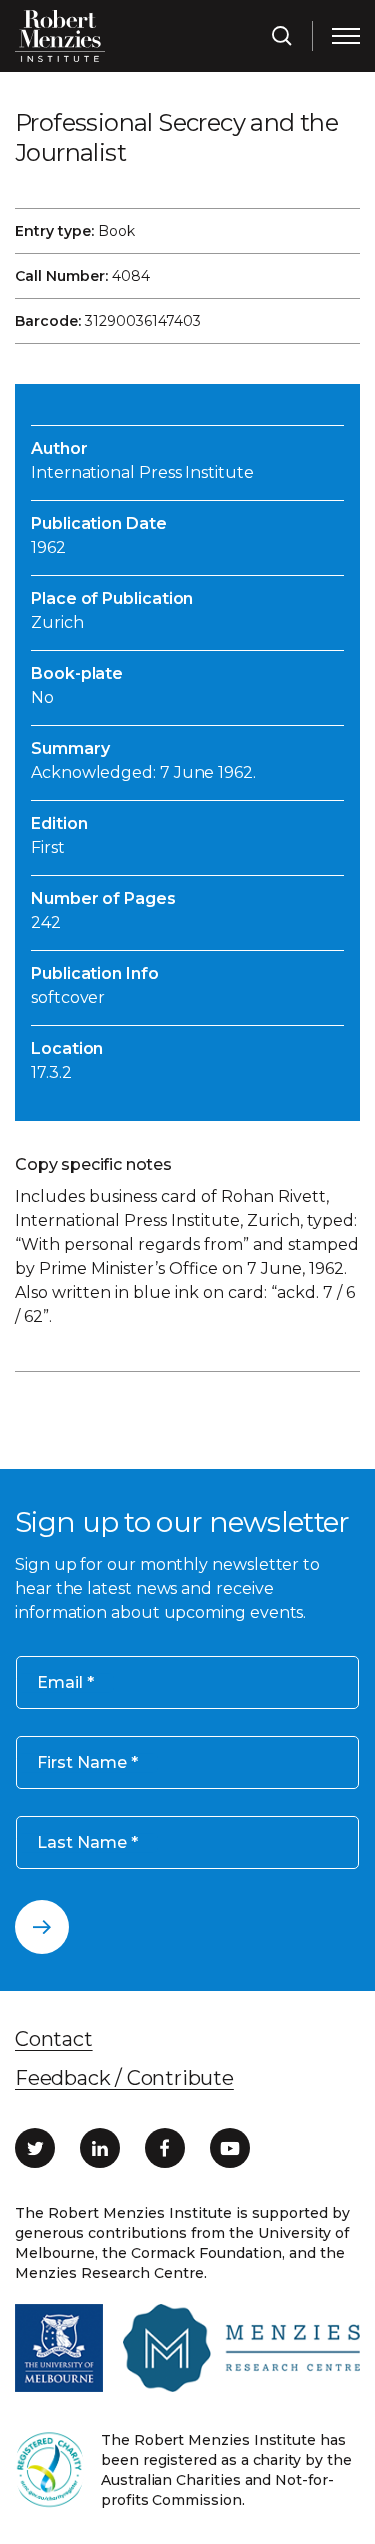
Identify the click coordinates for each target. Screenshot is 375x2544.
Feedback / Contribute (124, 2078)
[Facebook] (165, 2148)
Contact (54, 2039)
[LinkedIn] (100, 2148)
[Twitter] (35, 2148)
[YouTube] (230, 2148)
